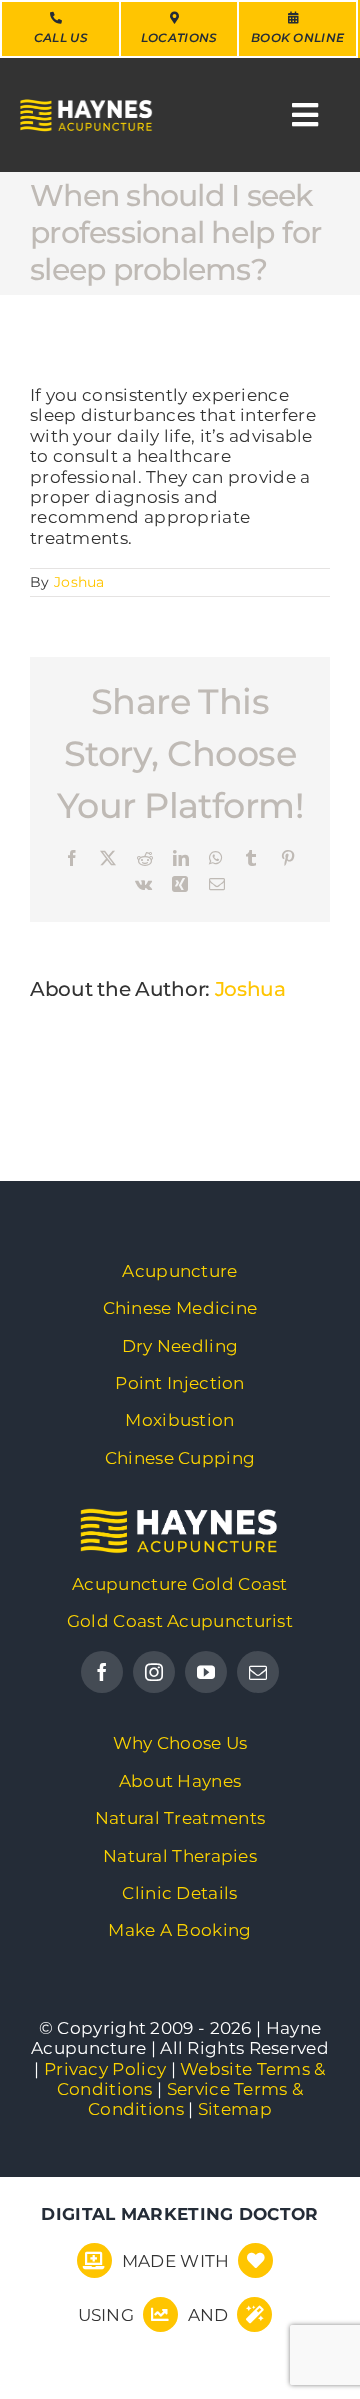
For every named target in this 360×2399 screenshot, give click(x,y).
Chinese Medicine (180, 1308)
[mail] (258, 1672)
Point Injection (180, 1383)
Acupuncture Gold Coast (180, 1584)
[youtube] (206, 1672)
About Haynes (180, 1781)
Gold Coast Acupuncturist (180, 1621)
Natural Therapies (180, 1856)
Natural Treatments (180, 1818)
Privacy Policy (105, 2069)
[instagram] (154, 1672)
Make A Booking (179, 1930)
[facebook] (102, 1672)
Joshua (79, 582)
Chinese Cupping (180, 1458)
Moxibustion (179, 1420)
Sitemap (235, 2109)
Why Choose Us (180, 1743)
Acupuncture (179, 1271)
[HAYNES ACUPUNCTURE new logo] (180, 1518)
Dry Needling (180, 1346)
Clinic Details (179, 1893)
